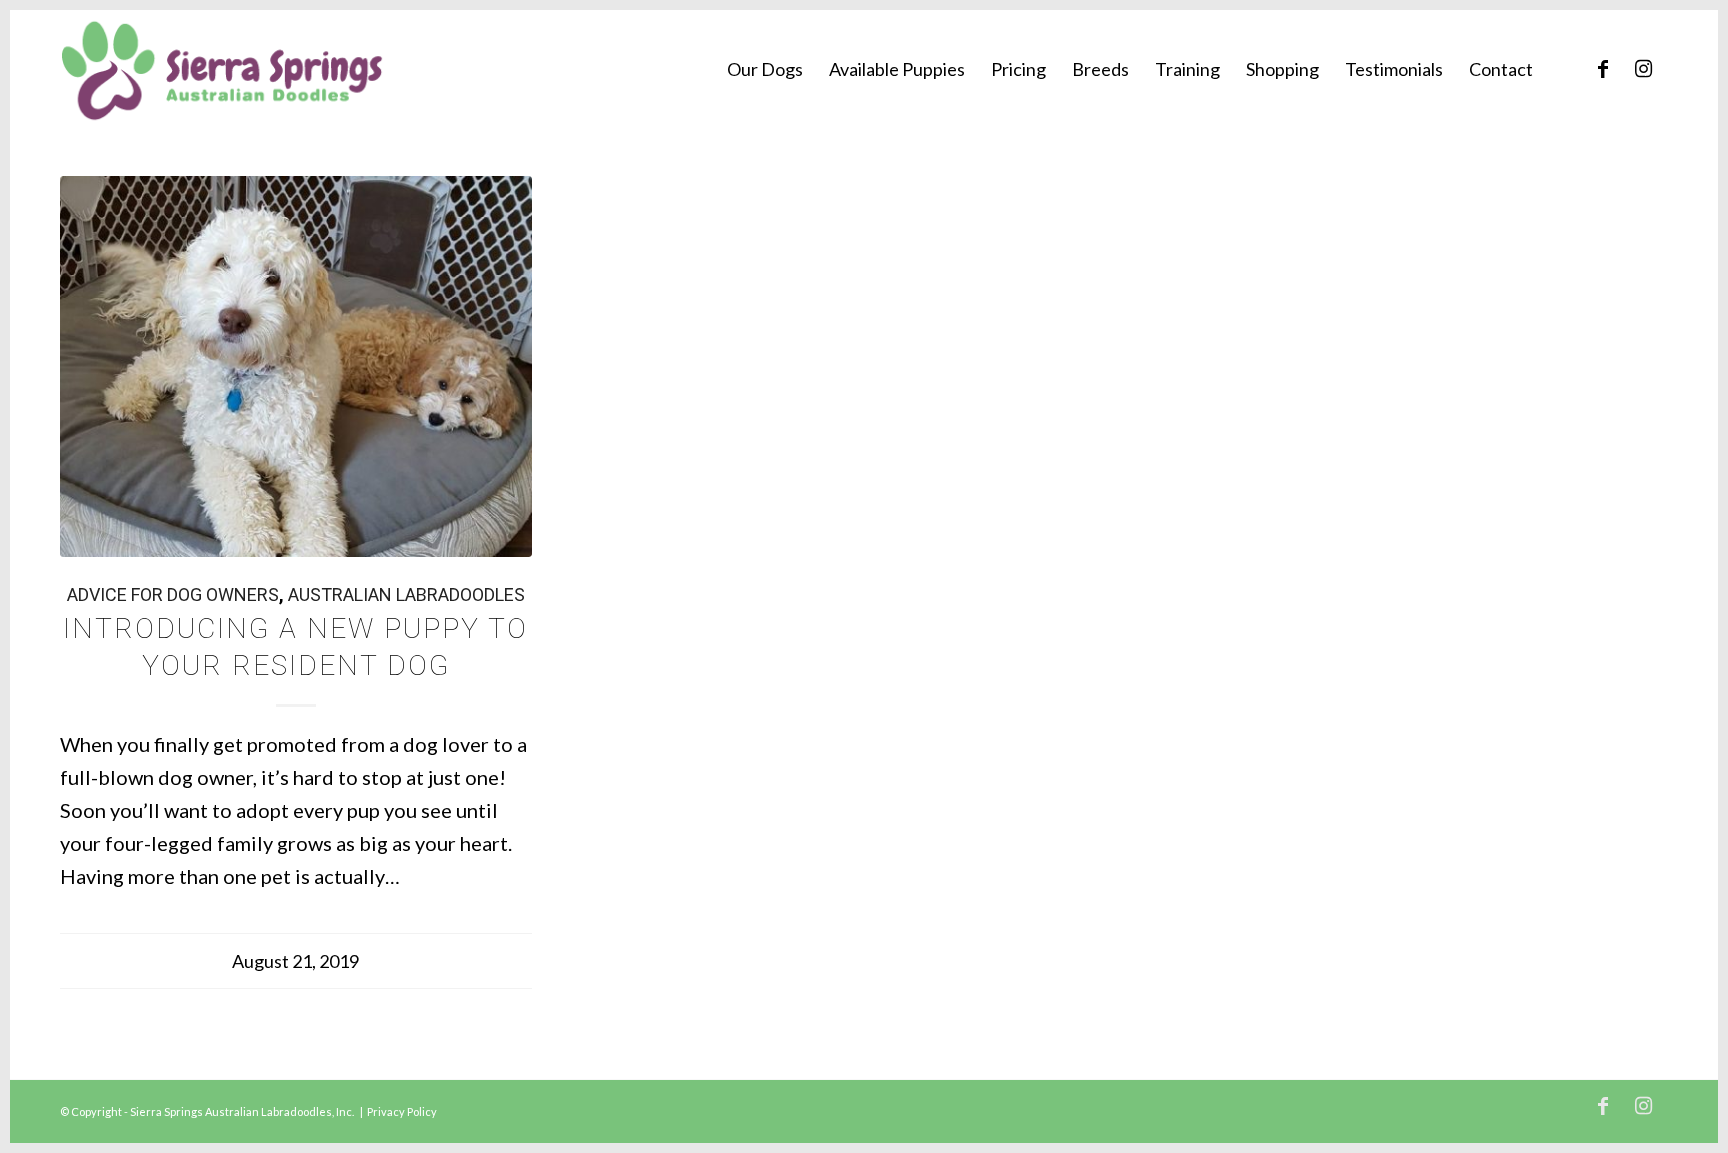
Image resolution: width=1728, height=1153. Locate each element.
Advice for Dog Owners (173, 594)
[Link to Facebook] (1603, 68)
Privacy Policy (402, 1111)
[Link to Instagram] (1643, 68)
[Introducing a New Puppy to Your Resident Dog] (296, 366)
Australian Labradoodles (406, 594)
